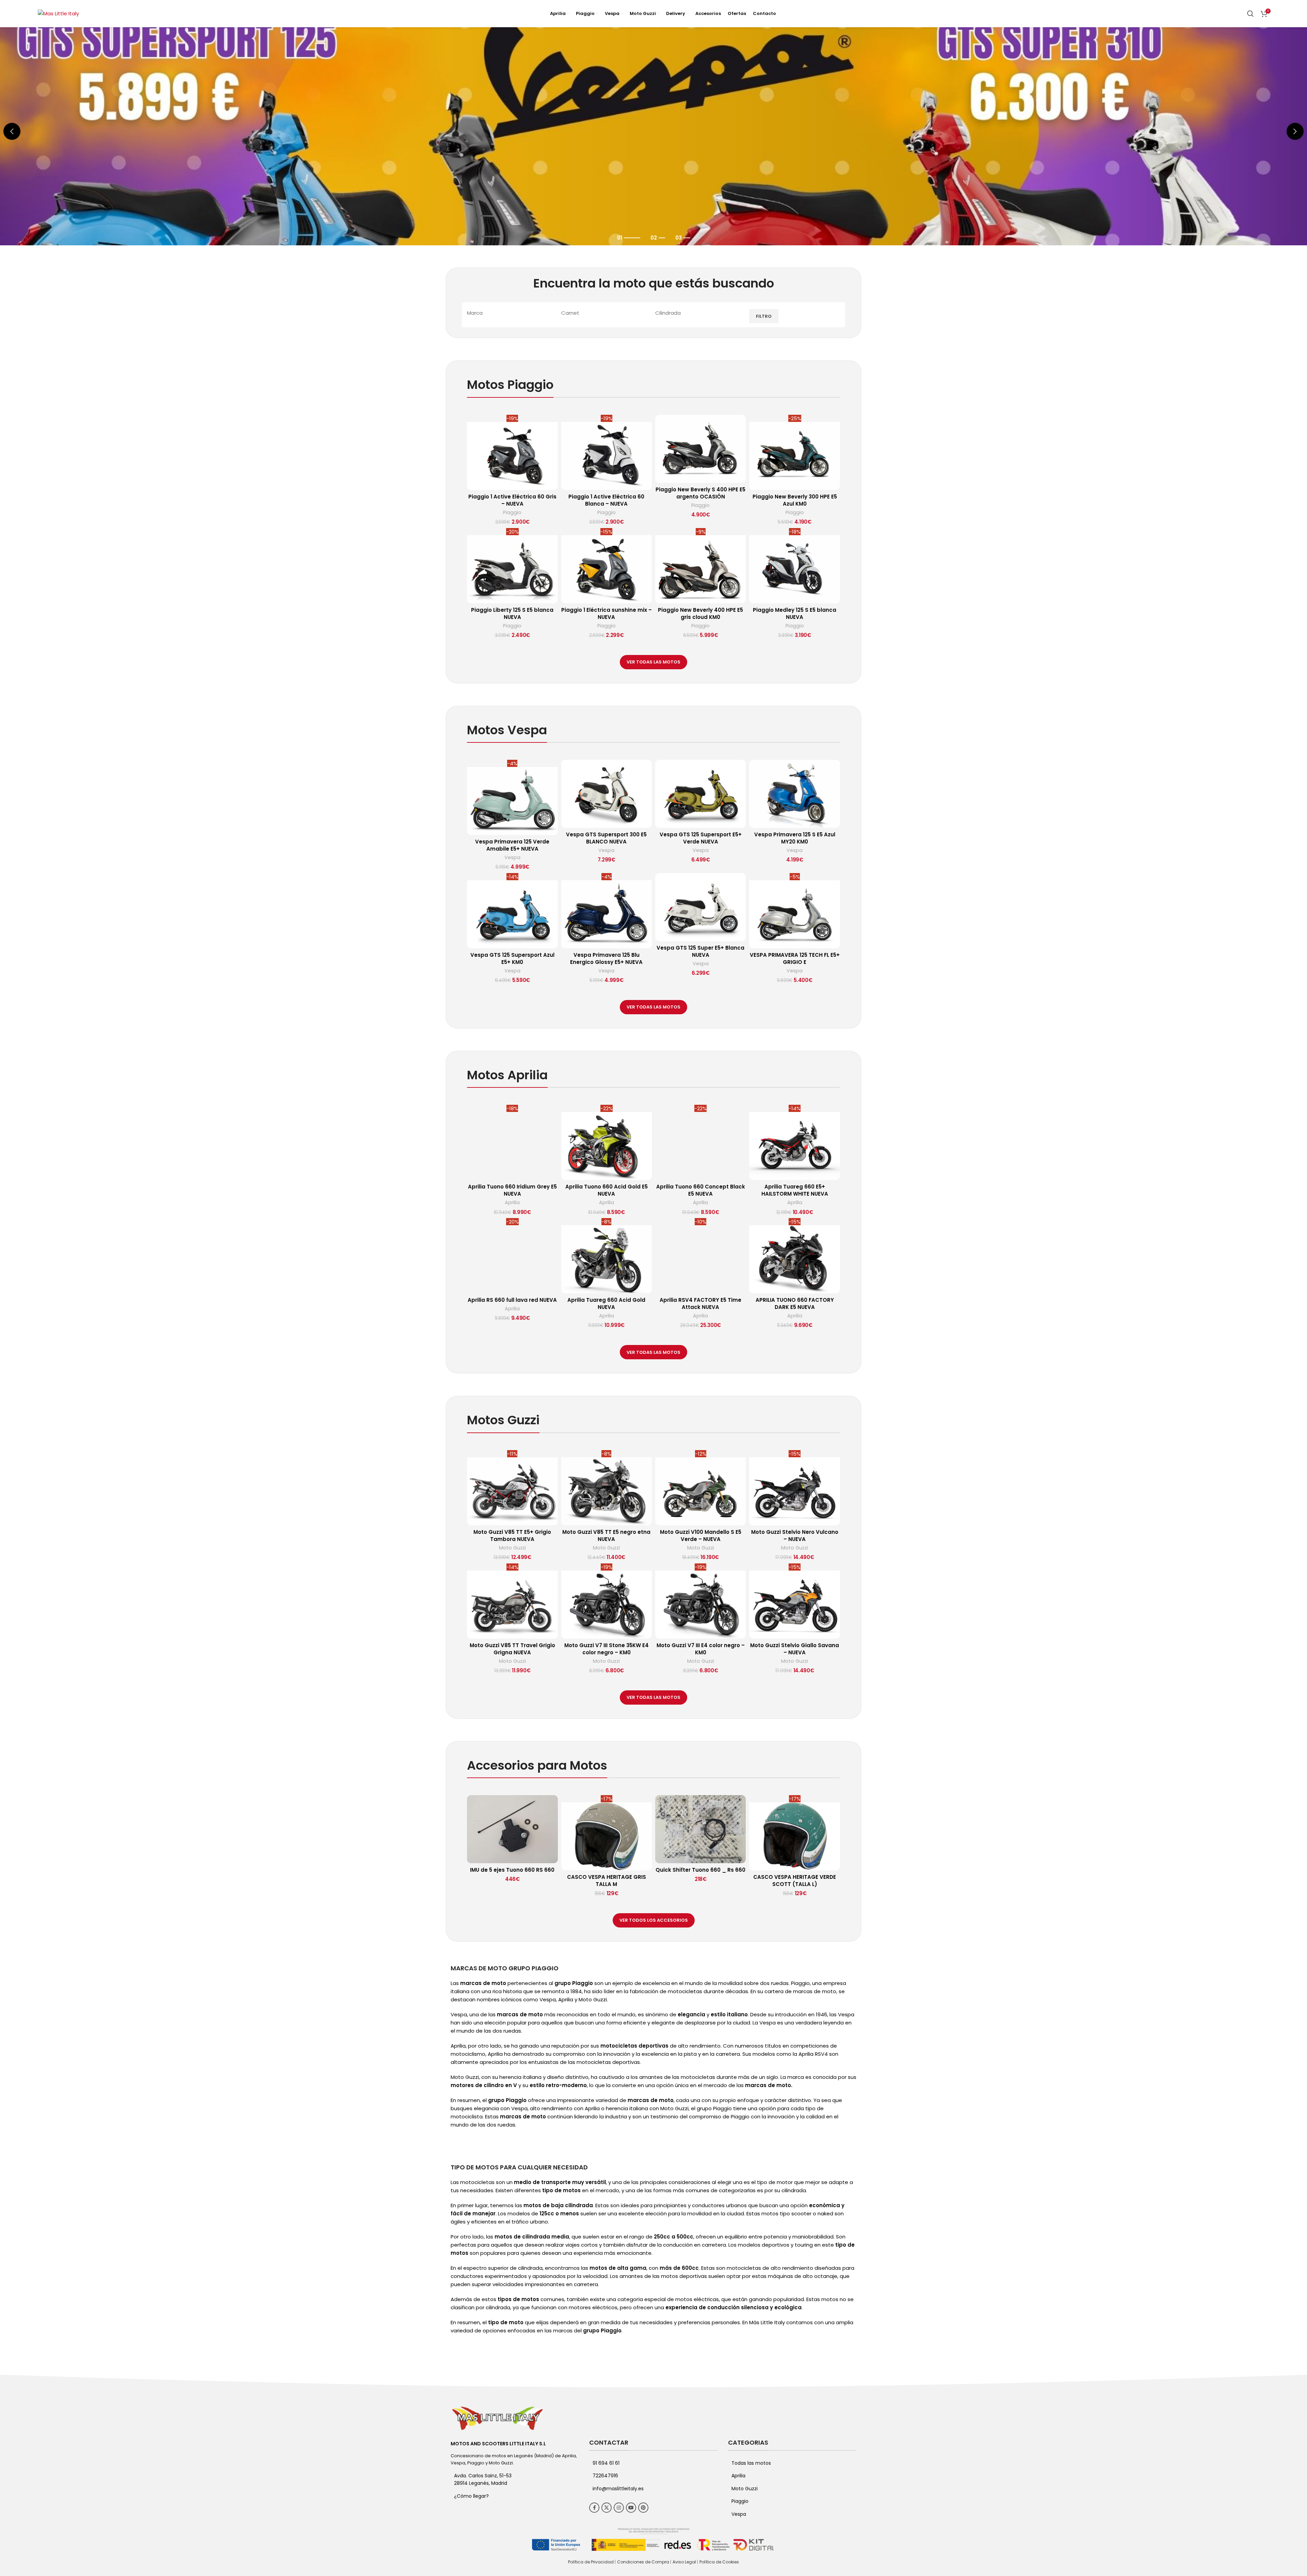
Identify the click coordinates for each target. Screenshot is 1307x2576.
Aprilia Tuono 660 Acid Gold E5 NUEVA (607, 1190)
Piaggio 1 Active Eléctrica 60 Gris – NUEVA (512, 500)
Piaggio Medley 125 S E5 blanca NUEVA (795, 613)
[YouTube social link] (631, 2508)
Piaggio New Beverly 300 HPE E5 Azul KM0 (795, 500)
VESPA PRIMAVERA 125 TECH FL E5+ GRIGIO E (795, 958)
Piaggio (512, 513)
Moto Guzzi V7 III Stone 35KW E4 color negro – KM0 (607, 1649)
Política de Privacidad (591, 2562)
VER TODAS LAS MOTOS (653, 662)
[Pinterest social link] (643, 2508)
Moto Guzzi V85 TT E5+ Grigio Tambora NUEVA (512, 1536)
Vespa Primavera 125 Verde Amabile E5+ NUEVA (512, 845)
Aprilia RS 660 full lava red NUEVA (512, 1300)
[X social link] (607, 2508)
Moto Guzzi (512, 1548)
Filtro (764, 316)
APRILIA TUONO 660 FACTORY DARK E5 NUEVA (795, 1303)
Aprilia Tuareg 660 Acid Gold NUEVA (606, 1303)
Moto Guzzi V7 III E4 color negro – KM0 (701, 1649)
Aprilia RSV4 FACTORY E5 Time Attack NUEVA (700, 1303)
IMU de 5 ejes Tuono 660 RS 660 (512, 1870)
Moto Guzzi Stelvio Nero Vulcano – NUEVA (795, 1536)
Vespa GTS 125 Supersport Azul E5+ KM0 (512, 958)
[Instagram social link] (619, 2508)
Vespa (512, 858)
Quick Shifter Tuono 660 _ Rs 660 (700, 1870)
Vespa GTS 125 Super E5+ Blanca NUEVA (700, 951)
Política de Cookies (719, 2562)
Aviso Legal (684, 2562)
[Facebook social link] (594, 2508)
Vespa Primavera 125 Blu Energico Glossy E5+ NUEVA (606, 958)
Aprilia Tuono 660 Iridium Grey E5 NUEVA (512, 1190)
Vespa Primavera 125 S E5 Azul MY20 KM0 (795, 838)
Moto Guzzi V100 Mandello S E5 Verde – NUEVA (701, 1536)
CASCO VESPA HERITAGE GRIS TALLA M (607, 1881)
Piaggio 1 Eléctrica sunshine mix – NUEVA (607, 613)
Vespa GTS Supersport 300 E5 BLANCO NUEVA (606, 838)
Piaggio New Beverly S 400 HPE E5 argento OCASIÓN (700, 493)
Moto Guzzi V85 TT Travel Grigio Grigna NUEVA (512, 1649)
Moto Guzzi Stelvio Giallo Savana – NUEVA (795, 1649)
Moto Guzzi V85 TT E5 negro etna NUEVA (606, 1536)
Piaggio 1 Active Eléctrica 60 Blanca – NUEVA (606, 500)
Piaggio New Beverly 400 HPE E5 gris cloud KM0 (700, 613)
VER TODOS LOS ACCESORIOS (654, 1920)
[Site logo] (58, 13)
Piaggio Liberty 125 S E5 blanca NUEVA (512, 613)
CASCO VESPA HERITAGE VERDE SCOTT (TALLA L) (795, 1881)
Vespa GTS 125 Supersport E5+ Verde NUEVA (701, 838)
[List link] (515, 2496)
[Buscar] (1250, 14)
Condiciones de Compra (643, 2562)
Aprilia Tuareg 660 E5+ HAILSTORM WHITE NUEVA (795, 1190)
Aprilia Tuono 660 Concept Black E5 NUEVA (701, 1190)
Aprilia (512, 1203)
